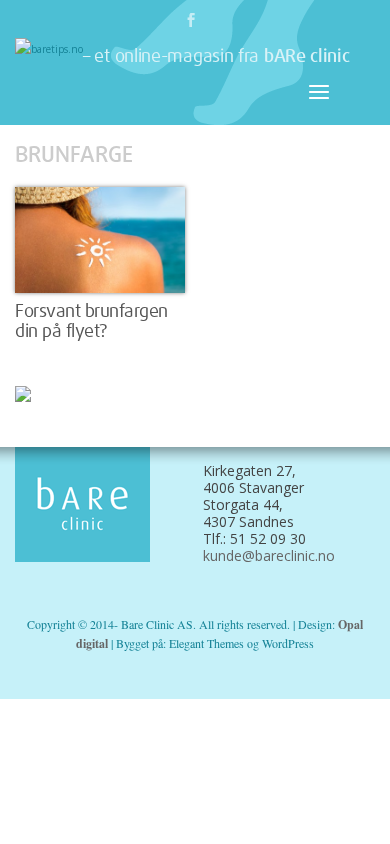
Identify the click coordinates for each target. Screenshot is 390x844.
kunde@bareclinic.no (269, 555)
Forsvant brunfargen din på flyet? (91, 322)
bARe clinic (307, 57)
